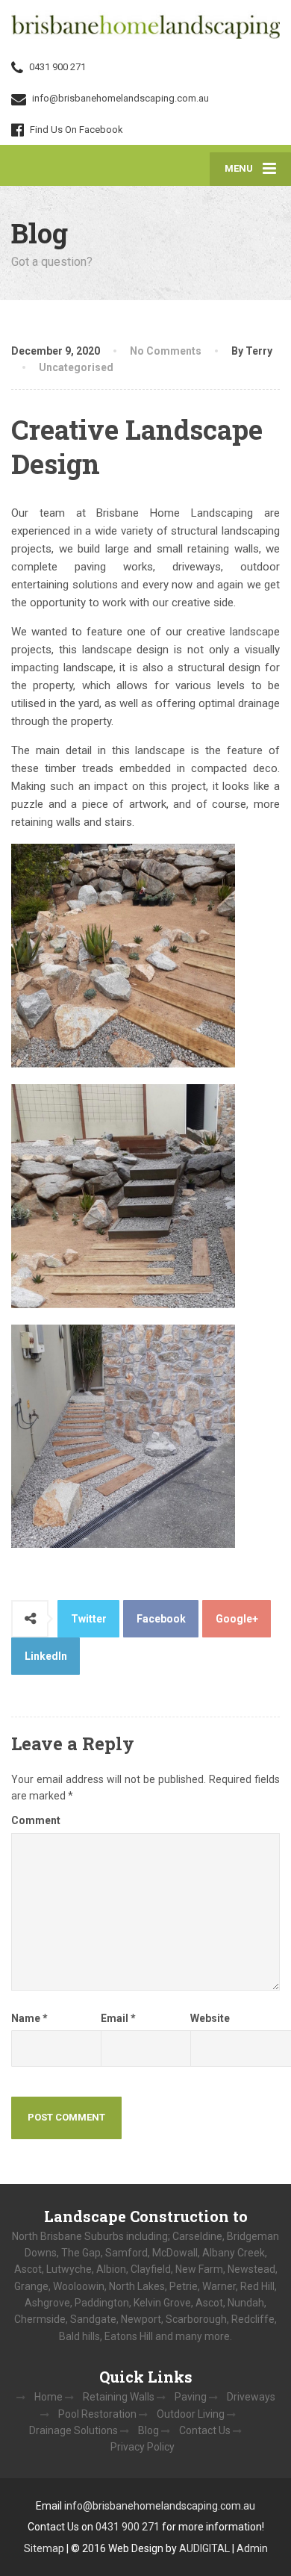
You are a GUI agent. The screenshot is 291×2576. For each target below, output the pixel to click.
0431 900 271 (129, 2527)
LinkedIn (46, 1656)
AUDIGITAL (204, 2548)
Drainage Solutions (73, 2430)
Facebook (161, 1619)
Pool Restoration (97, 2414)
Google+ (237, 1619)
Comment (36, 1820)
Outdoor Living (191, 2414)
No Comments (166, 351)
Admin (252, 2548)
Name (29, 2018)
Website (210, 2018)
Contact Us (205, 2430)
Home (48, 2397)
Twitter (89, 1619)
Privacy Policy (143, 2447)
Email (118, 2018)
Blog (148, 2430)
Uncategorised (76, 367)
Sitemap (44, 2548)
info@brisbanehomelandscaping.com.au (160, 2506)
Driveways (251, 2397)
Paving (191, 2397)
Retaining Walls (119, 2397)
